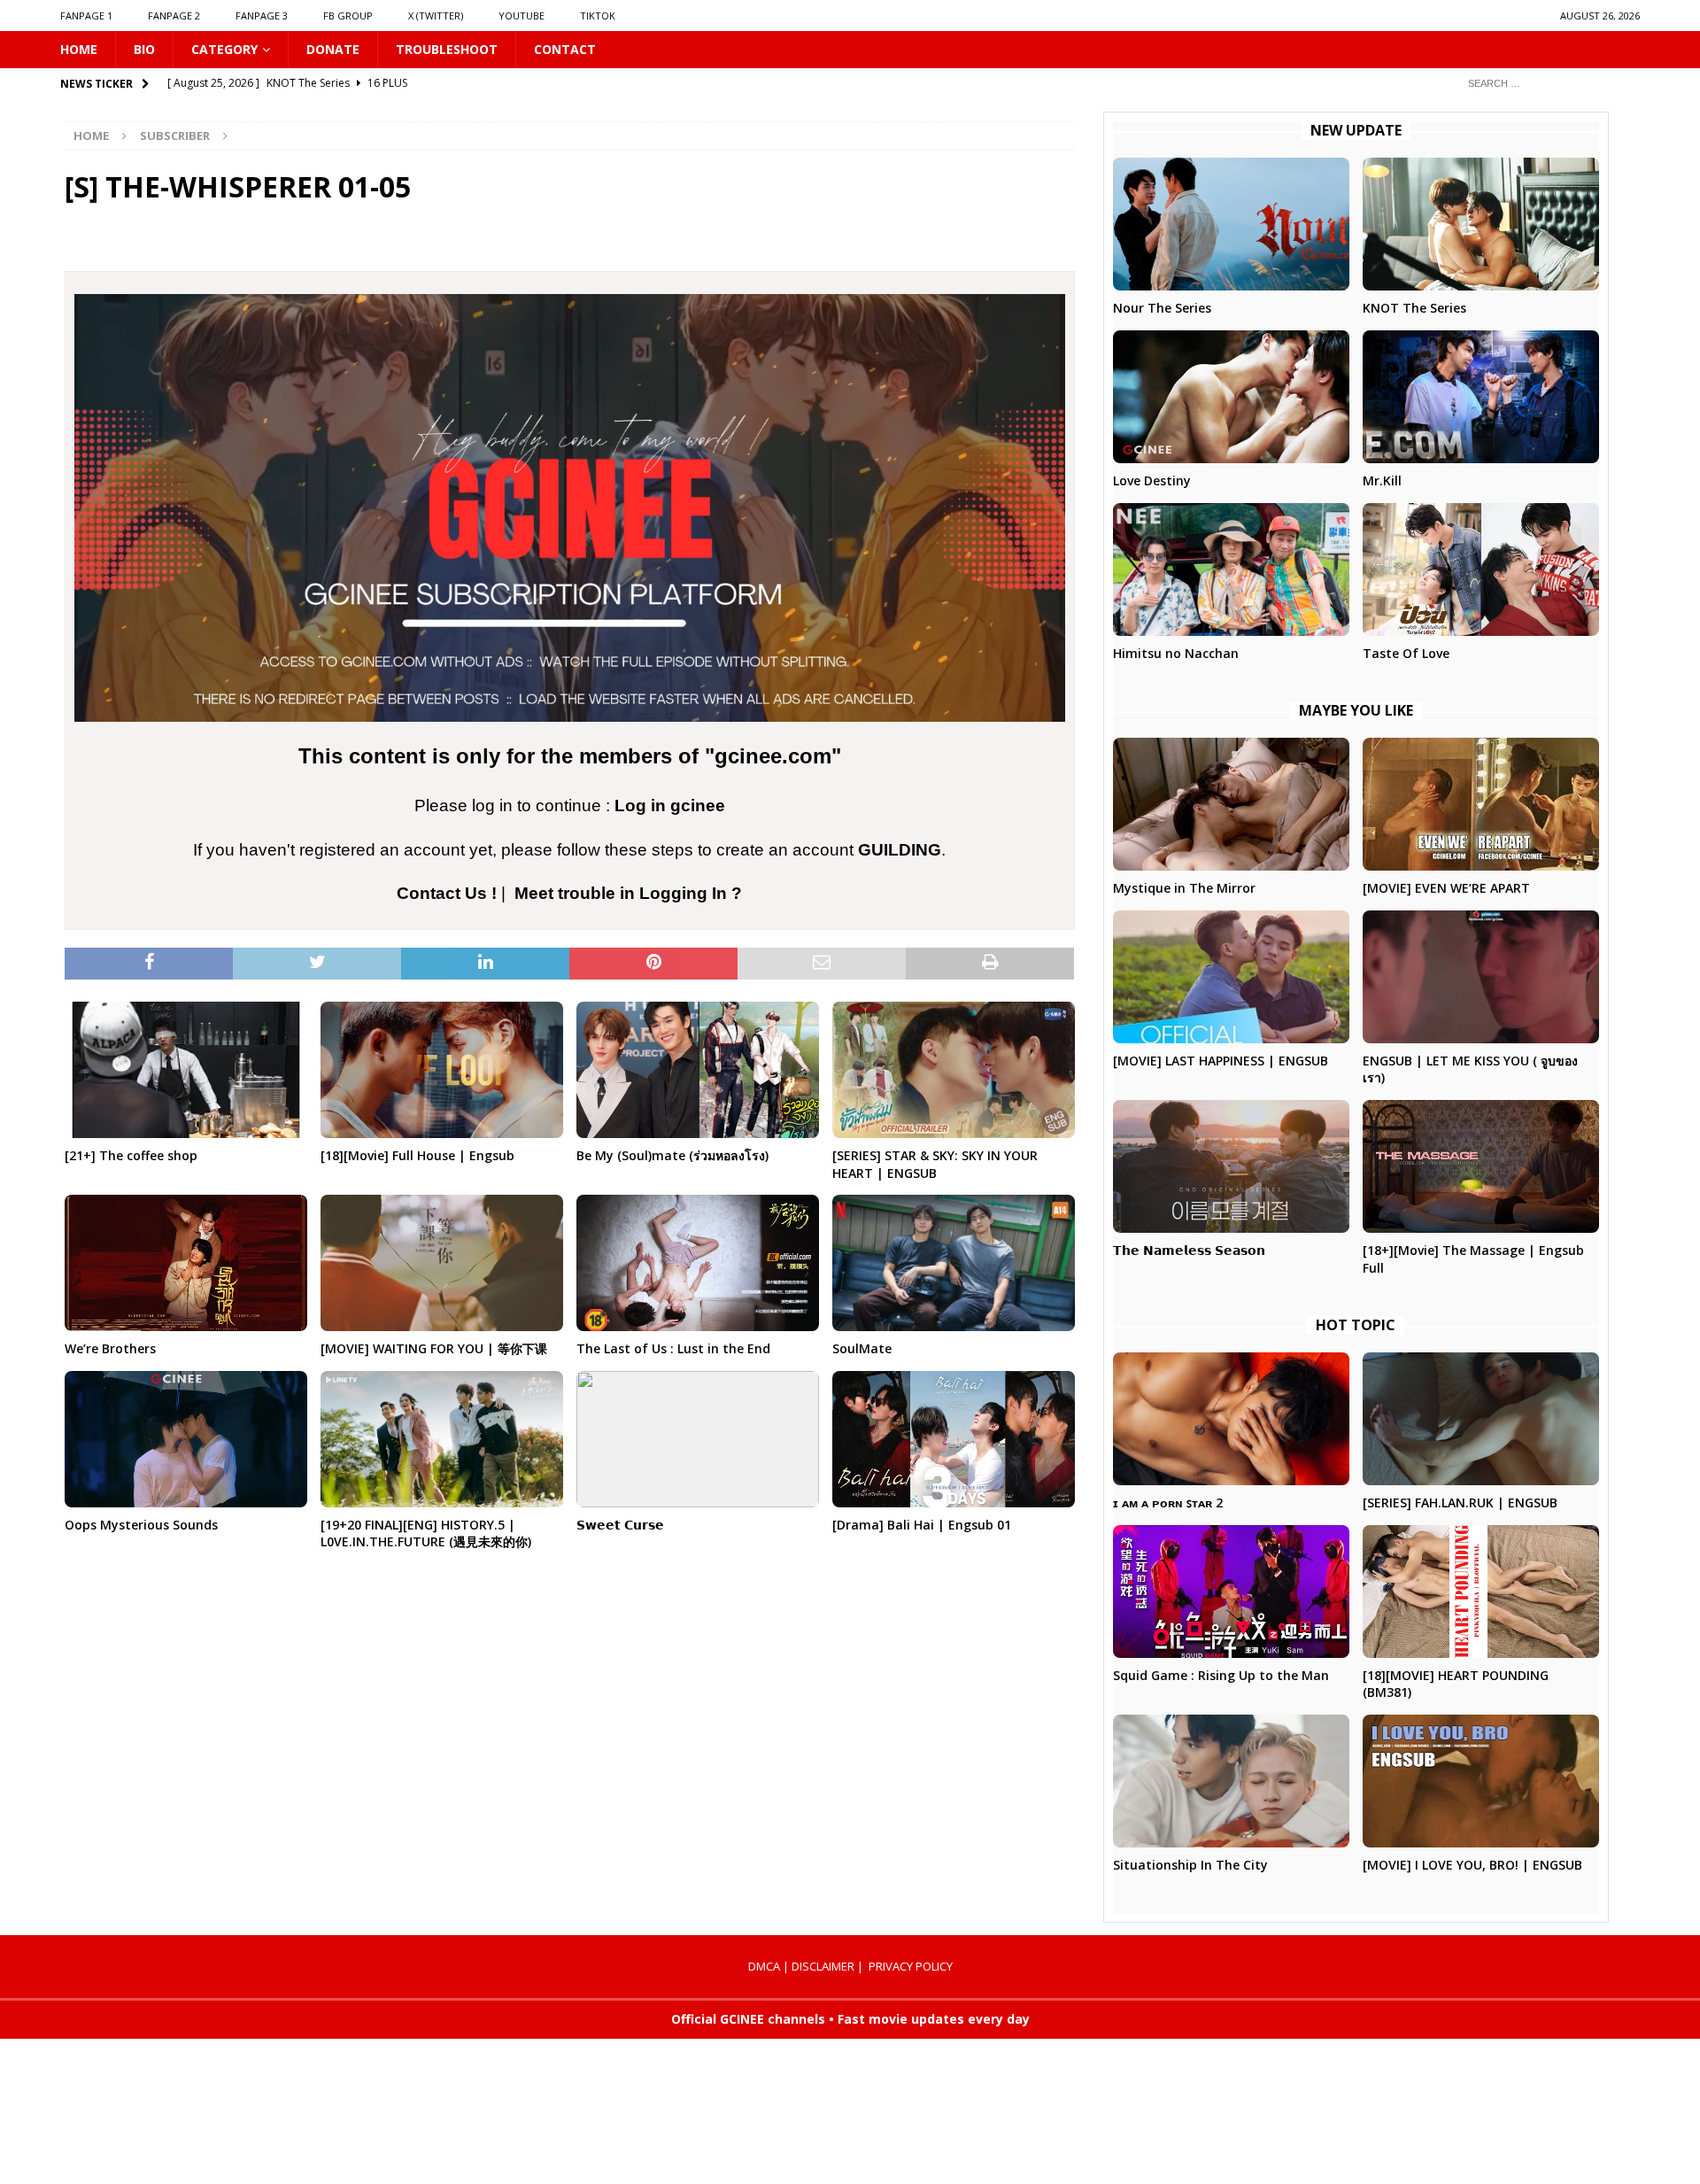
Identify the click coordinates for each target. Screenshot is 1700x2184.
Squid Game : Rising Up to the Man (1221, 1675)
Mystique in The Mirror (1184, 888)
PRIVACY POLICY (911, 1966)
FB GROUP (348, 15)
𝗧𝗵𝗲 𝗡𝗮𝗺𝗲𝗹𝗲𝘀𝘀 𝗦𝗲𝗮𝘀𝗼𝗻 (1189, 1250)
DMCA (764, 1966)
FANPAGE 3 (262, 15)
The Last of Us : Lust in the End (673, 1348)
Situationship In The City (1190, 1865)
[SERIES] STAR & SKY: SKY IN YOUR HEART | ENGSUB (935, 1164)
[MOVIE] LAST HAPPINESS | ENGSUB (1221, 1061)
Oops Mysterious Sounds (141, 1525)
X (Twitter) (436, 15)
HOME (79, 49)
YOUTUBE (522, 15)
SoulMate (862, 1348)
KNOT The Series (1414, 308)
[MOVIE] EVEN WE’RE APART (1446, 888)
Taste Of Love (1406, 653)
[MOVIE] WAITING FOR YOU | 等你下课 (434, 1348)
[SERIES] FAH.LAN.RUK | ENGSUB (1460, 1502)
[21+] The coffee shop (131, 1155)
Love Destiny (1152, 480)
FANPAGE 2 (174, 15)
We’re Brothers (110, 1348)
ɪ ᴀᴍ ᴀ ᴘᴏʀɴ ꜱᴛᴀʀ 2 (1168, 1502)
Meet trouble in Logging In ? (628, 893)
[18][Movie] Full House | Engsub (417, 1155)
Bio (144, 49)
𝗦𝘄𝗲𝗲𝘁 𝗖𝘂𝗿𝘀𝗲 (620, 1525)
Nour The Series (1162, 308)
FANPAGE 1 (86, 15)
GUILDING (900, 850)
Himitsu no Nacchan (1176, 653)
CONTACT (565, 49)
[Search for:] (1547, 83)
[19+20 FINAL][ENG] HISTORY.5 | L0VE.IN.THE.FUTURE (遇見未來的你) (426, 1533)
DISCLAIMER (823, 1966)
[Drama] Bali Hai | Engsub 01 (922, 1525)
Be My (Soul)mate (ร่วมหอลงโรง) (672, 1155)
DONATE (333, 49)
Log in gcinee (670, 805)
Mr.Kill (1382, 480)
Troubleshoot (447, 49)
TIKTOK (598, 15)
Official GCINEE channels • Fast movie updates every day (850, 2019)
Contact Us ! (447, 893)
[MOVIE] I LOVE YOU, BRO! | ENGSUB (1472, 1865)
